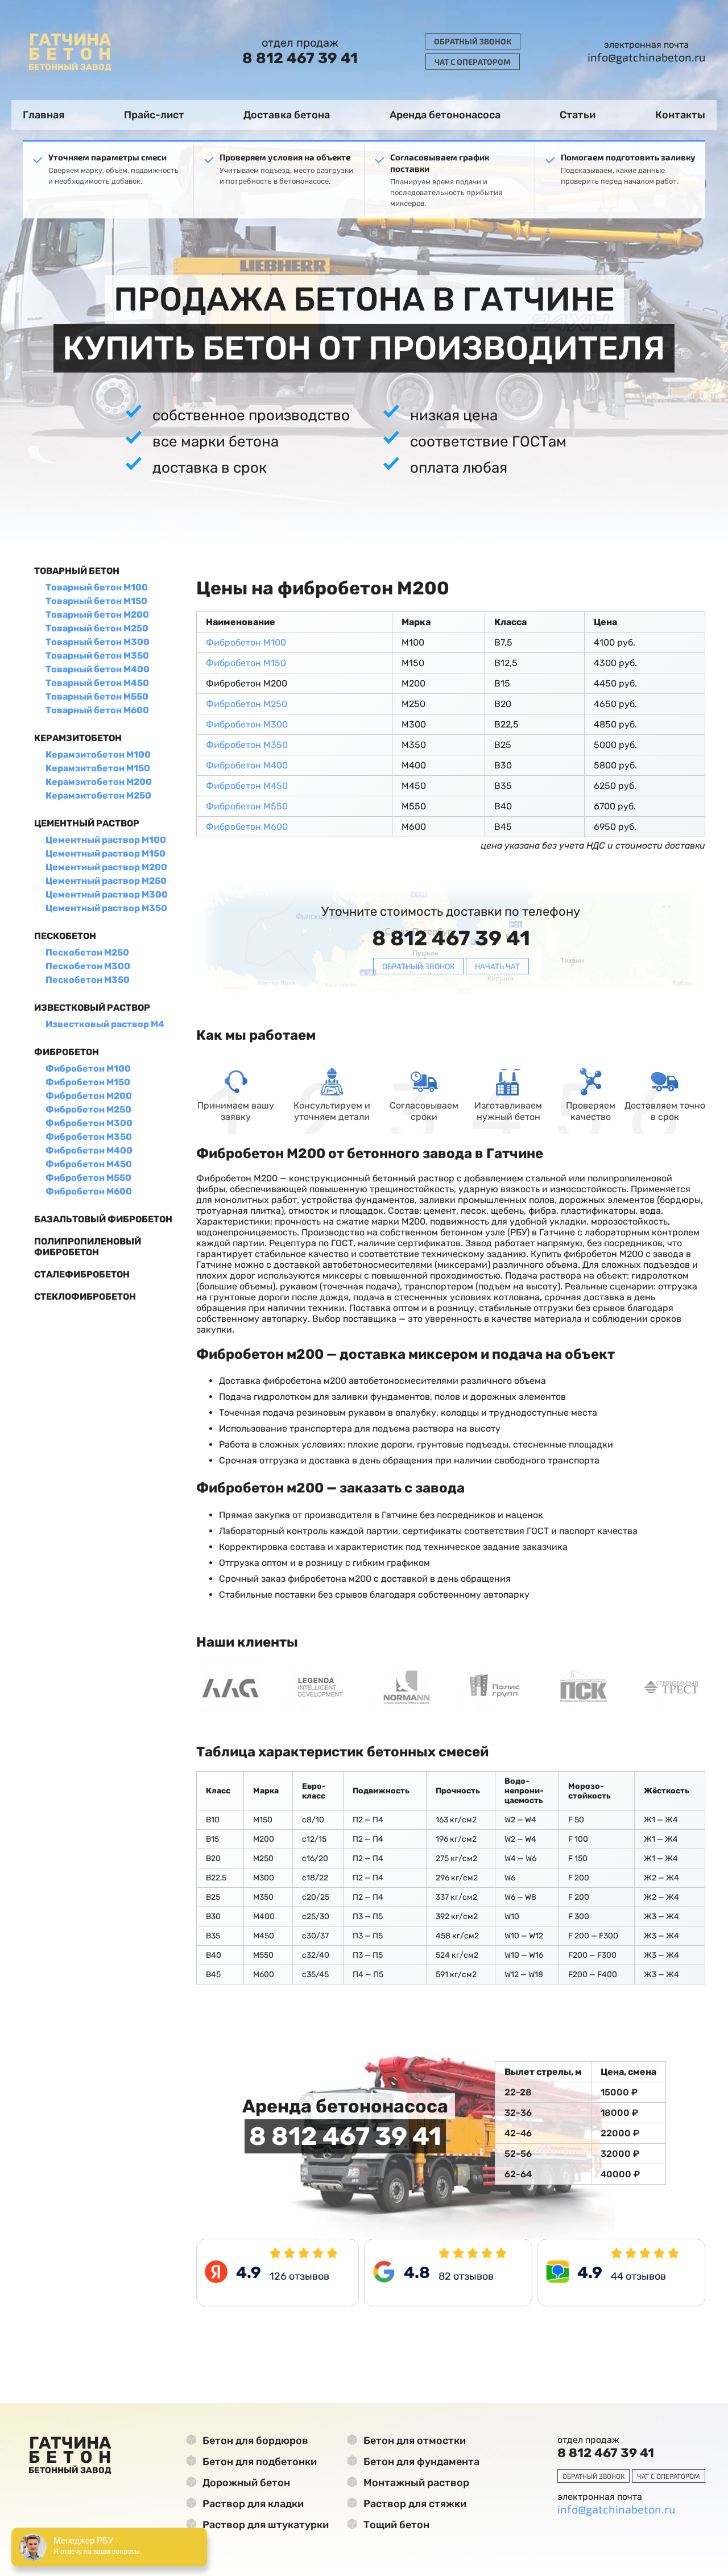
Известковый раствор (92, 1008)
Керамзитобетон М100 (98, 754)
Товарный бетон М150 (96, 601)
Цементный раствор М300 (107, 894)
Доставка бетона (287, 115)
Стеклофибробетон (85, 1297)
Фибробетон (67, 1052)
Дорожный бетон (245, 2483)
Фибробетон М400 (89, 1150)
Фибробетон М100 (88, 1068)
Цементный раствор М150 (106, 853)
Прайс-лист (154, 115)
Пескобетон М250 (87, 952)
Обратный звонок (473, 41)
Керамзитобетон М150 (98, 768)
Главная (44, 115)
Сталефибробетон (82, 1274)
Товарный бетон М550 (97, 696)
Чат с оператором (473, 62)
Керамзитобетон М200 (99, 782)
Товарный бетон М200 (97, 615)
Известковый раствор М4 (105, 1024)
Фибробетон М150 (88, 1082)
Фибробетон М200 (89, 1096)
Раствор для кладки (252, 2504)
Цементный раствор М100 (106, 840)
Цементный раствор (87, 823)
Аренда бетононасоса (445, 115)
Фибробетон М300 (89, 1123)
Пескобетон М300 (88, 966)
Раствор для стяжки (414, 2504)
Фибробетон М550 (88, 1178)
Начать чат (497, 966)
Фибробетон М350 (89, 1137)
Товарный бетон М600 (97, 710)
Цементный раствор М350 (106, 908)
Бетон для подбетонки (258, 2462)
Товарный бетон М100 (97, 587)
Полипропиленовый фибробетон (88, 1247)
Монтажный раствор (415, 2483)
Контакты (680, 115)
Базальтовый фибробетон (103, 1219)
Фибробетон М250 (88, 1109)
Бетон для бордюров (254, 2441)
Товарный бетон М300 (98, 642)
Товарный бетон (77, 571)
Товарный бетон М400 (98, 669)
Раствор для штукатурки (264, 2525)
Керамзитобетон (78, 738)
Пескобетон (65, 936)
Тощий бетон (395, 2525)
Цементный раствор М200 (106, 867)
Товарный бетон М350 (97, 656)
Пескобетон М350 (88, 980)
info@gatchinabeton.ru (646, 57)
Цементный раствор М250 (106, 881)
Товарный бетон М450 (97, 683)
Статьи (578, 115)
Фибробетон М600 (89, 1191)
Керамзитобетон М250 (98, 795)
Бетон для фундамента (420, 2462)
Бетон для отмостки (413, 2441)
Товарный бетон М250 (97, 628)
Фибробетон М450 (89, 1164)
